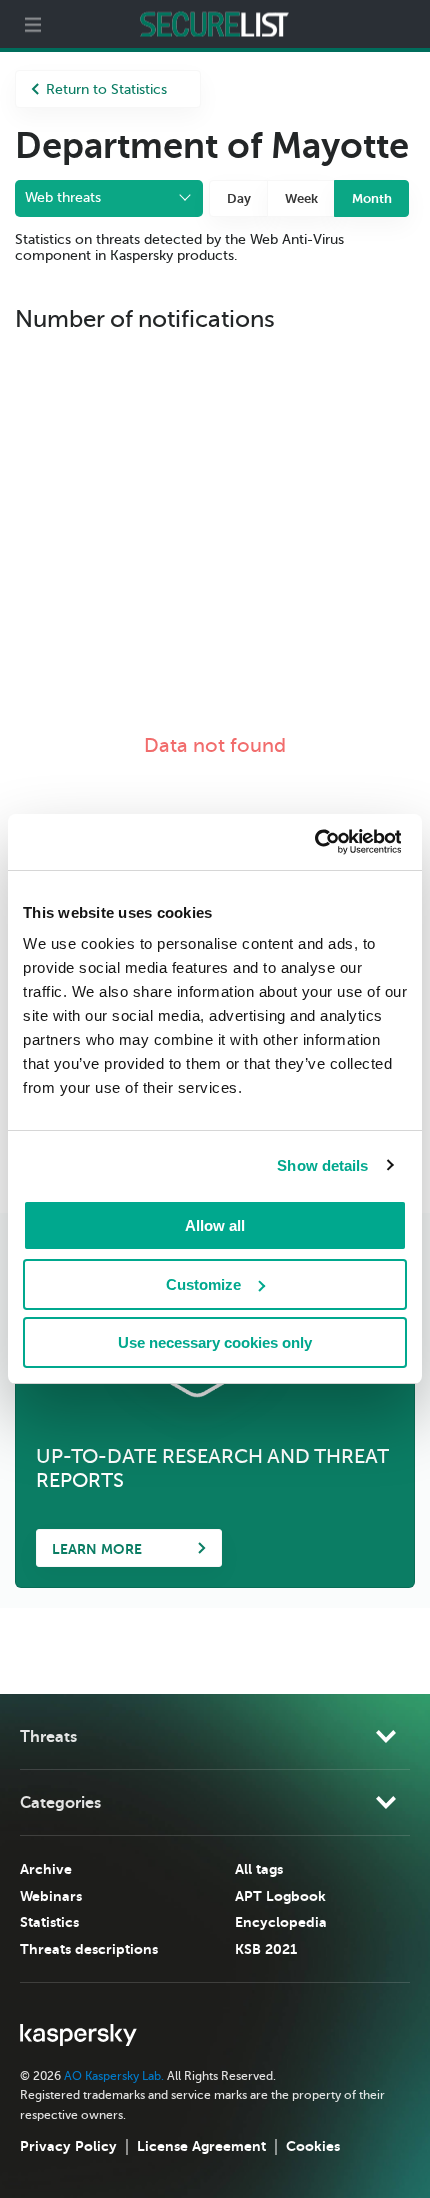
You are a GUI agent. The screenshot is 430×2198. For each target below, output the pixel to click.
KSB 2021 (266, 1949)
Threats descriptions (89, 1949)
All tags (259, 1869)
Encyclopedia (281, 1922)
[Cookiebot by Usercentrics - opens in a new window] (313, 842)
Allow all (215, 1225)
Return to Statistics (106, 89)
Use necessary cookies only (215, 1342)
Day (239, 198)
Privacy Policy (68, 2146)
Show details (322, 1165)
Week (301, 198)
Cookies (313, 2146)
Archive (46, 1869)
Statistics (49, 1922)
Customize (203, 1284)
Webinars (51, 1896)
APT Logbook (280, 1896)
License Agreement (201, 2146)
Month (372, 198)
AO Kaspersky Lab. (114, 2076)
